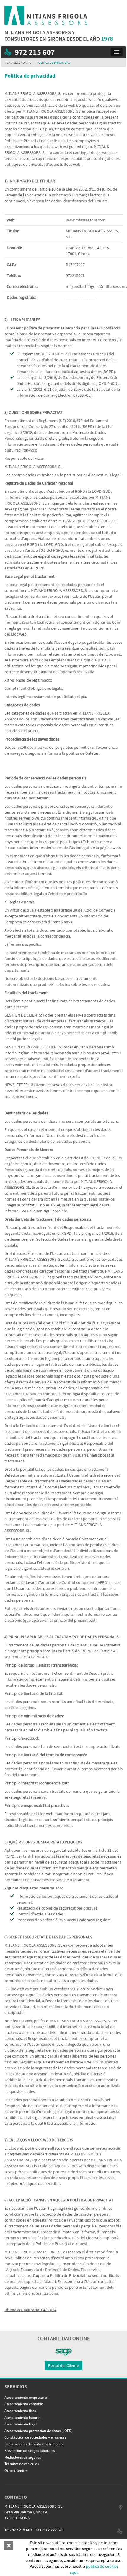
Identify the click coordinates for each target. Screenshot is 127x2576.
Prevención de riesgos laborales (30, 2451)
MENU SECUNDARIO (18, 63)
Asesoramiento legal (21, 2424)
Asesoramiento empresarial (26, 2397)
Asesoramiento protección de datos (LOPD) (39, 2431)
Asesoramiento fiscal (21, 2411)
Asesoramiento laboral (22, 2417)
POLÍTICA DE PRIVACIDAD (54, 63)
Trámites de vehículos (22, 2464)
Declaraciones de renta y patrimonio (34, 2444)
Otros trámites (16, 2471)
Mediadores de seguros (23, 2457)
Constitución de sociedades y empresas (35, 2437)
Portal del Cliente (63, 2365)
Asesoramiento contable (24, 2404)
